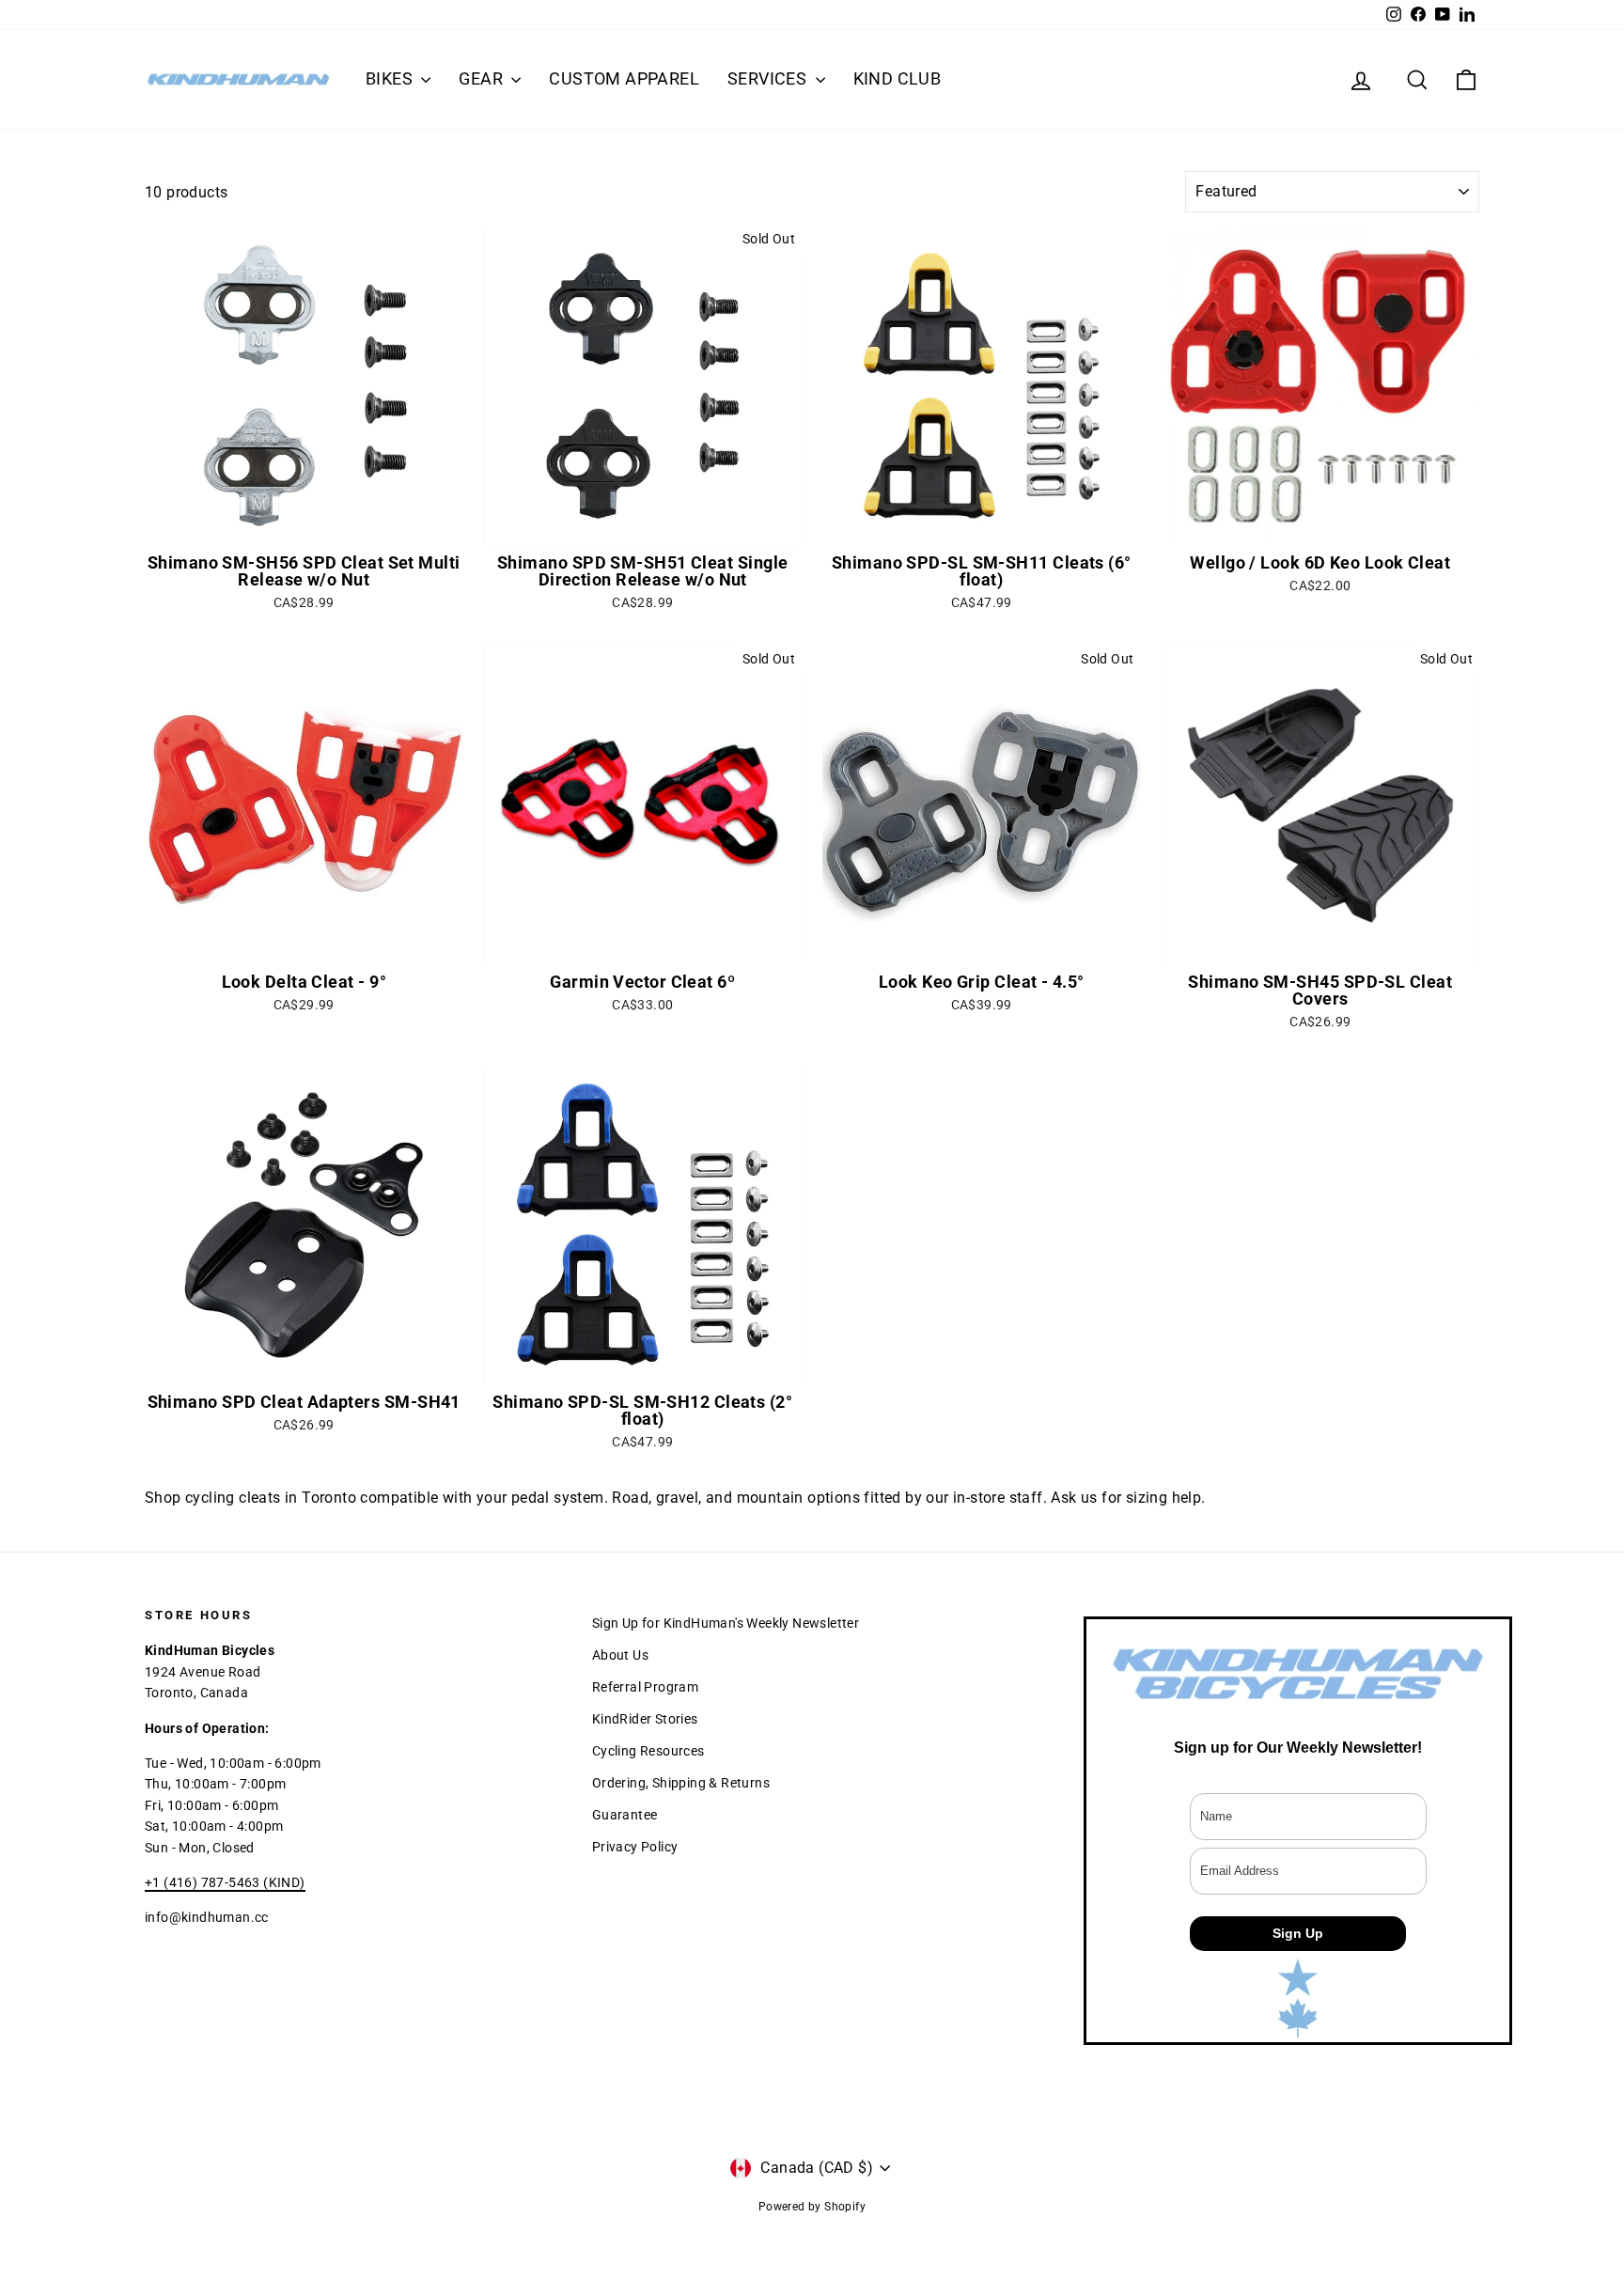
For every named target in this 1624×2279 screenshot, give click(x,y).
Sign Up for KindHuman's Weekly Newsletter (726, 1623)
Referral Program (645, 1687)
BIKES (391, 78)
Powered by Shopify (812, 2207)
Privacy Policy (635, 1847)
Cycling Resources (648, 1751)
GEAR (483, 78)
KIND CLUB (898, 78)
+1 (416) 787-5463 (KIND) (225, 1882)
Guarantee (625, 1815)
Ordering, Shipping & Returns (681, 1783)
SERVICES (769, 78)
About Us (620, 1655)
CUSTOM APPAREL (624, 78)
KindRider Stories (645, 1719)
